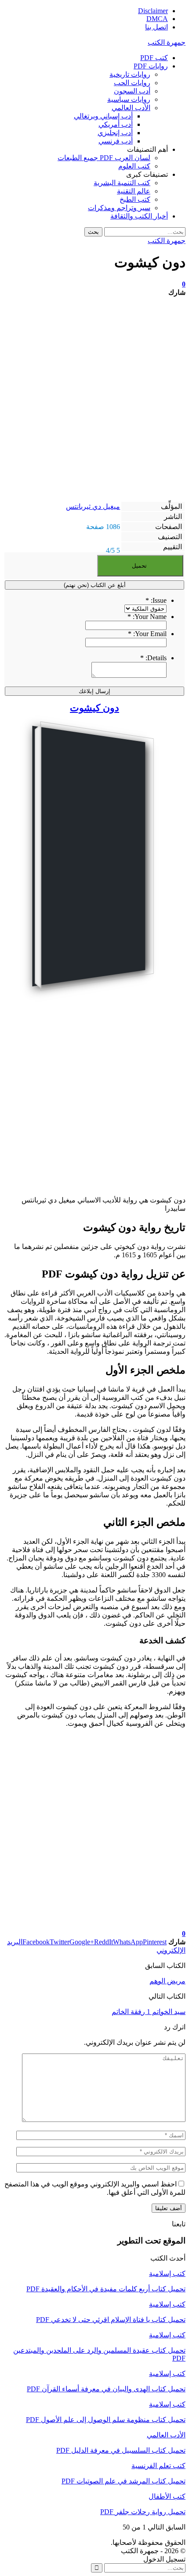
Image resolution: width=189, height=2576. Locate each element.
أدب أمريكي (116, 124)
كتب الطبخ (135, 199)
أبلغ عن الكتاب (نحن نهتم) (95, 585)
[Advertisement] (94, 399)
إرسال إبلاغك (94, 691)
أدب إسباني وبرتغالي (103, 116)
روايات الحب (132, 83)
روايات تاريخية (130, 74)
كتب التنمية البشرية (122, 183)
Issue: (156, 600)
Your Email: (147, 634)
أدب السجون (132, 91)
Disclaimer (153, 11)
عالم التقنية (134, 191)
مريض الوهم (167, 1981)
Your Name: (147, 617)
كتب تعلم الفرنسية (158, 2466)
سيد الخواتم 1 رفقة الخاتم (149, 2012)
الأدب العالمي (131, 108)
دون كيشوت (94, 708)
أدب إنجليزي (115, 133)
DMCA (157, 19)
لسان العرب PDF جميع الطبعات (104, 158)
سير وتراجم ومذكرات (119, 208)
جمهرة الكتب (167, 42)
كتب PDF (154, 58)
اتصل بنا (156, 27)
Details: (153, 658)
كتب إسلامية (167, 2274)
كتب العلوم (134, 166)
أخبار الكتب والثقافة (139, 216)
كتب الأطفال (167, 2496)
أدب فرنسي (116, 141)
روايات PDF (151, 66)
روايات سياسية (129, 99)
